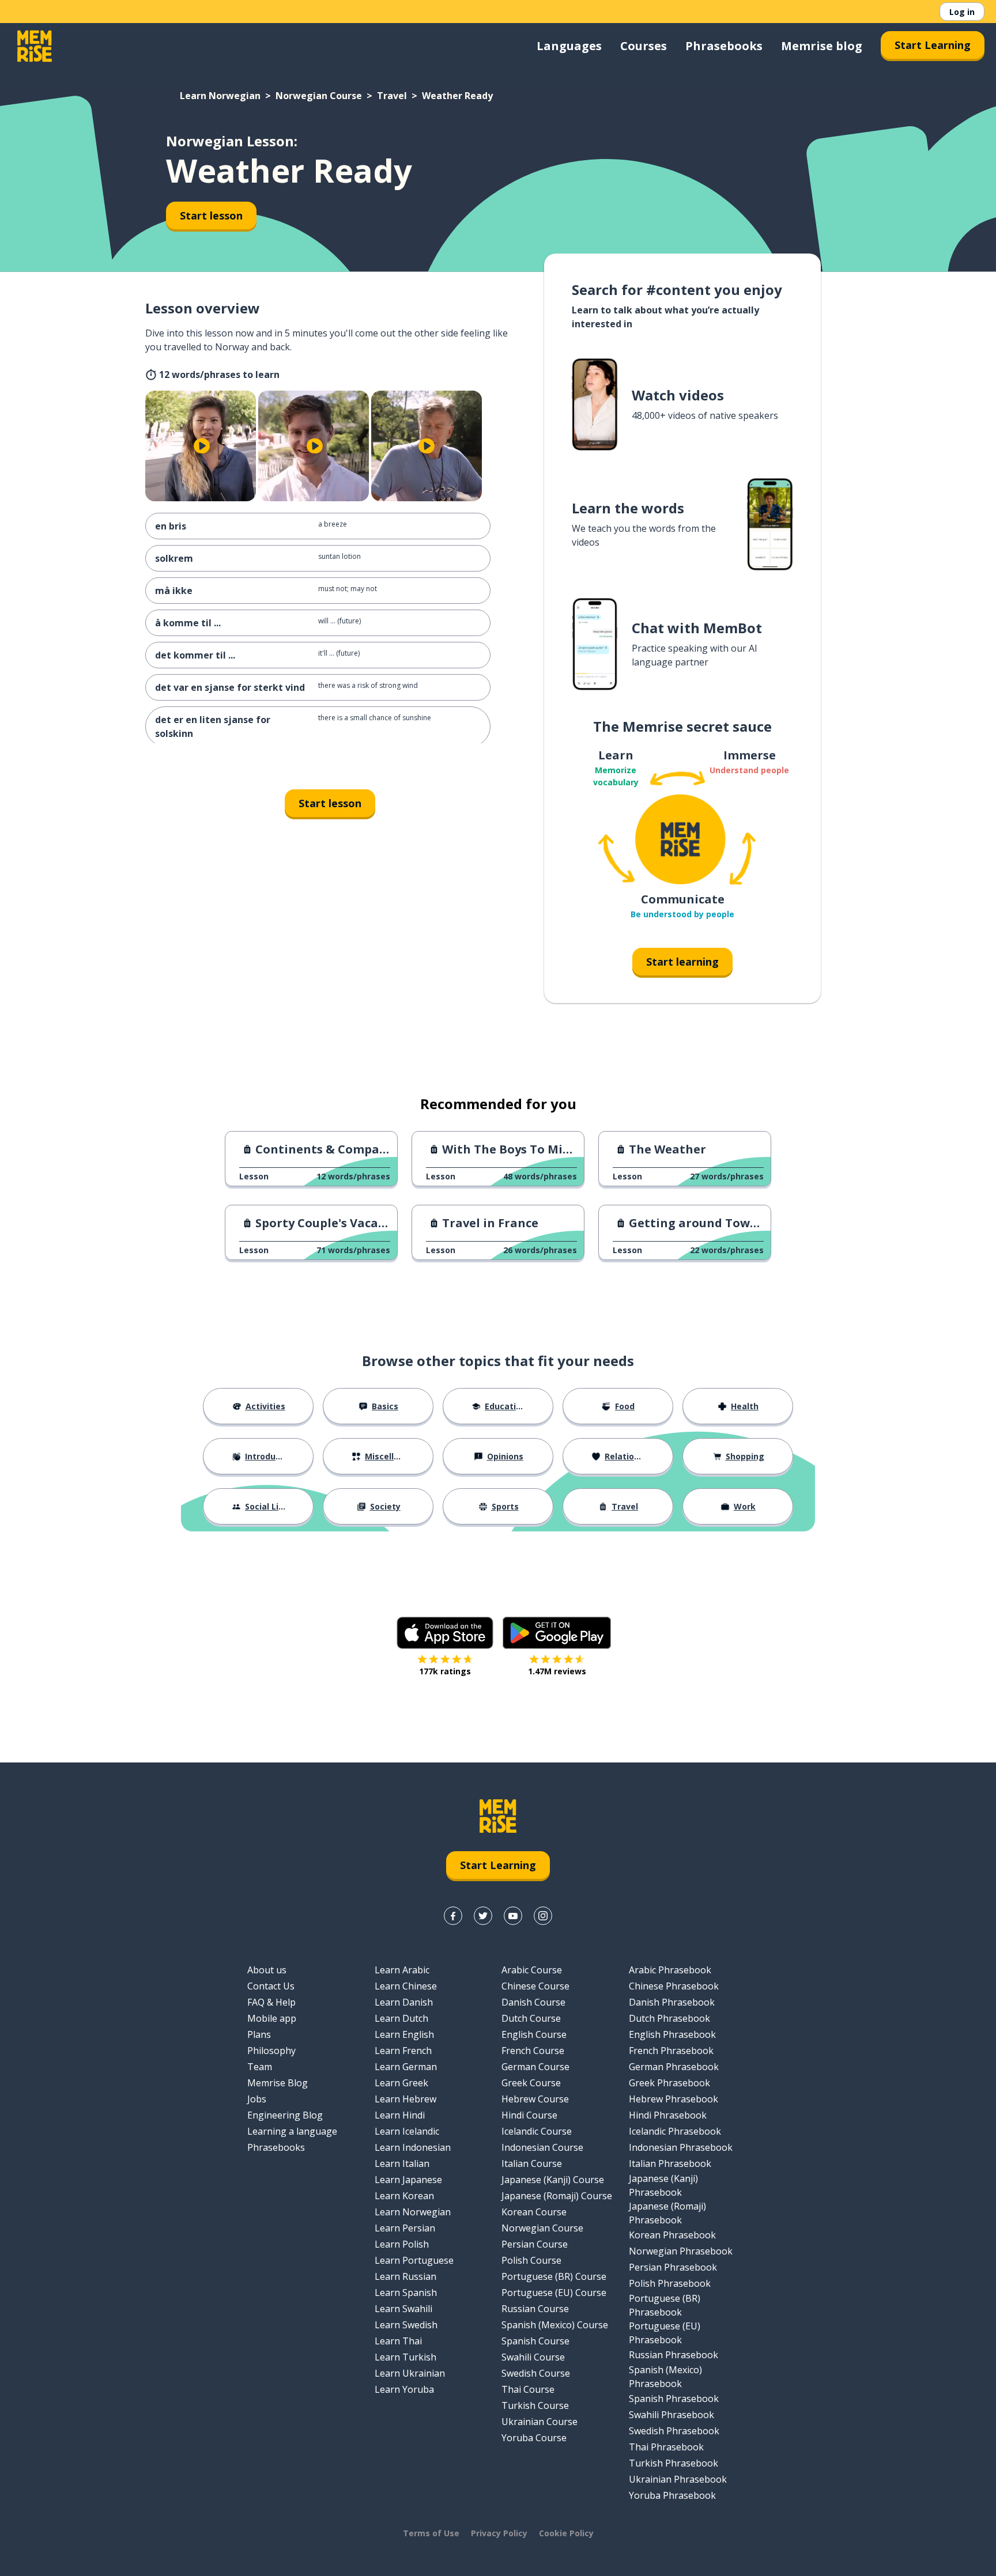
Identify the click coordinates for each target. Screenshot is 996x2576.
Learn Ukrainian (410, 2373)
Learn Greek (401, 2083)
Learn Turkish (405, 2357)
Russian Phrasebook (674, 2355)
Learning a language (292, 2131)
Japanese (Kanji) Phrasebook (663, 2185)
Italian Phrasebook (670, 2163)
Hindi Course (529, 2115)
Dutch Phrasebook (669, 2018)
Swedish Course (536, 2373)
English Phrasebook (672, 2034)
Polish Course (531, 2260)
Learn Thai (398, 2341)
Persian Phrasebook (673, 2267)
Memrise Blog (278, 2083)
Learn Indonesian (413, 2147)
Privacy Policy (499, 2533)
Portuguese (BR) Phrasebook (665, 2305)
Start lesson (211, 215)
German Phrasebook (674, 2067)
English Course (534, 2034)
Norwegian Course (319, 96)
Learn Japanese (408, 2180)
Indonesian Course (542, 2147)
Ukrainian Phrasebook (678, 2479)
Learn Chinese (406, 1986)
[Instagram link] (543, 1916)
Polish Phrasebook (670, 2283)
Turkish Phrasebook (674, 2463)
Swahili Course (533, 2357)
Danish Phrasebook (672, 2002)
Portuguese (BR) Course (554, 2276)
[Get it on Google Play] (557, 1633)
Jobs (257, 2099)
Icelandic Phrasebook (675, 2131)
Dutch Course (531, 2018)
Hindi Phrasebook (668, 2115)
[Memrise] (35, 46)
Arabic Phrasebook (670, 1970)
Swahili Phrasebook (671, 2415)
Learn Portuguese (414, 2260)
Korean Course (534, 2212)
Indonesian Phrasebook (681, 2147)
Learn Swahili (403, 2309)
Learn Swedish (406, 2325)
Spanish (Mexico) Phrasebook (665, 2377)
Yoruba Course (534, 2438)
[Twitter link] (483, 1916)
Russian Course (535, 2309)
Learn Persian (405, 2228)
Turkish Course (535, 2405)
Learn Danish (404, 2002)
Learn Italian (402, 2163)
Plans (259, 2034)
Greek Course (531, 2083)
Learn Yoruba (404, 2389)
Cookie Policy (566, 2533)
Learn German (406, 2067)
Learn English (404, 2034)
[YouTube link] (513, 1916)
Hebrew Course (535, 2099)
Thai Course (528, 2389)
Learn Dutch (401, 2018)
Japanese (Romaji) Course (557, 2196)
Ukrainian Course (539, 2422)
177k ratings (445, 1671)
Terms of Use (431, 2533)
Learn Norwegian (220, 96)
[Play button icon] (202, 446)
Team (260, 2067)
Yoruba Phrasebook (672, 2495)
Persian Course (535, 2244)
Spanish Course (535, 2341)
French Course (533, 2051)
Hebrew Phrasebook (674, 2099)
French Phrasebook (671, 2051)
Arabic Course (532, 1970)
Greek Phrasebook (669, 2083)
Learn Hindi (400, 2115)
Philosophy (271, 2051)
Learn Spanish (406, 2293)
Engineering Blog (285, 2115)
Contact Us (271, 1986)
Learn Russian (405, 2276)
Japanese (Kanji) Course (553, 2180)
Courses (644, 46)
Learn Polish (402, 2244)
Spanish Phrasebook (674, 2399)
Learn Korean (404, 2196)
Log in (962, 12)
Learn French (403, 2051)
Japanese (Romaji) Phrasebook (667, 2213)
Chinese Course (535, 1986)
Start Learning (933, 45)
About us (267, 1970)
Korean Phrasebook (672, 2235)
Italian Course (532, 2163)
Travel (392, 96)
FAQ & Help (271, 2002)
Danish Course (533, 2002)
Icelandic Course (537, 2131)
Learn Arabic (402, 1970)
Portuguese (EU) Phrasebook (665, 2333)
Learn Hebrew (405, 2099)
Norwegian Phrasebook (681, 2251)
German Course (535, 2067)
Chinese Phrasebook (674, 1986)
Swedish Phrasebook (674, 2431)
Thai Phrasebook (666, 2447)
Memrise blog (822, 46)
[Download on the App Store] (445, 1633)
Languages (569, 46)
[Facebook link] (453, 1916)
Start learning (682, 962)
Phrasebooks (724, 46)
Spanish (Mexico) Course (555, 2325)
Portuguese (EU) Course (554, 2293)
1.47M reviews (557, 1671)
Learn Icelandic (407, 2131)
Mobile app (272, 2018)
